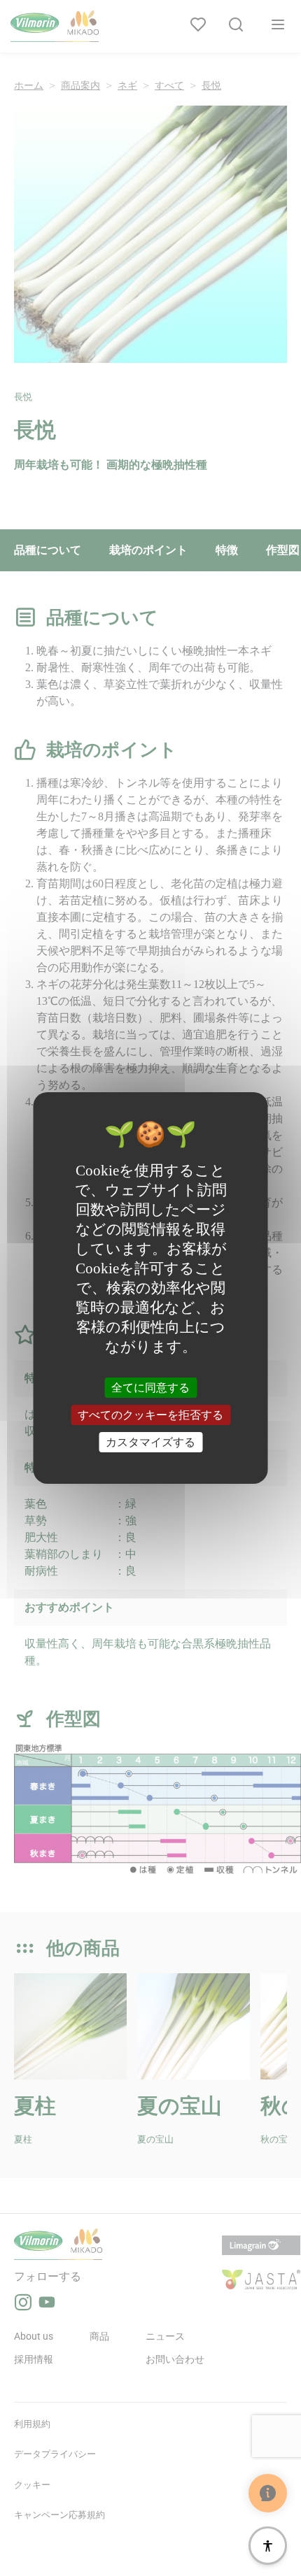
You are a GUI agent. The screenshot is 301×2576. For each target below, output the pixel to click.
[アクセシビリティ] (268, 2546)
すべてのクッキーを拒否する (150, 1415)
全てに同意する (150, 1387)
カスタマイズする (150, 1442)
